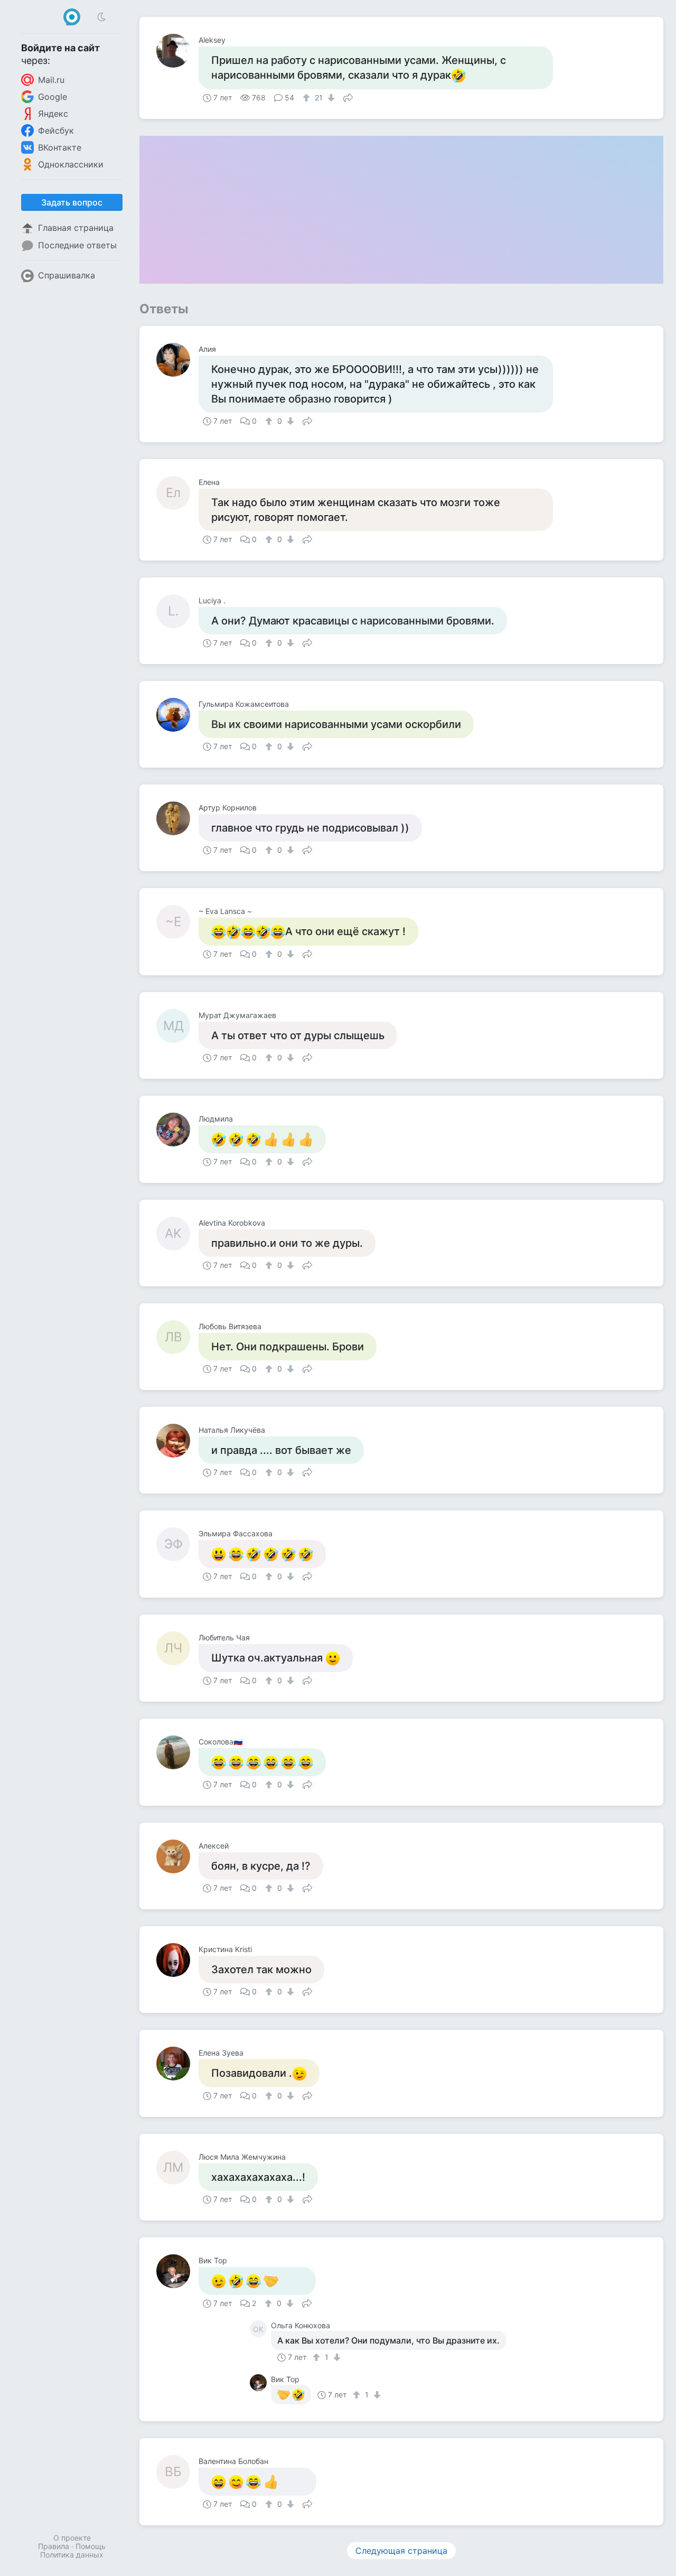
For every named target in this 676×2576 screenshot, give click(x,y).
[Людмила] (177, 1130)
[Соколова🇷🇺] (177, 1752)
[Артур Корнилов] (177, 818)
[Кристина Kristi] (177, 1960)
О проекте (72, 2538)
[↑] (308, 98)
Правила (54, 2546)
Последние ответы (77, 245)
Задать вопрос (72, 202)
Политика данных (72, 2555)
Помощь (91, 2546)
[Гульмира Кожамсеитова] (177, 715)
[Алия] (177, 360)
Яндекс (53, 114)
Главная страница (76, 228)
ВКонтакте (60, 147)
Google (53, 97)
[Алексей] (177, 1856)
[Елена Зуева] (177, 2064)
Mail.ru (51, 80)
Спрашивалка (67, 275)
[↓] (330, 98)
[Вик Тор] (177, 2271)
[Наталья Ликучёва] (177, 1441)
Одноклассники (71, 164)
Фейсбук (56, 130)
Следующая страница (401, 2551)
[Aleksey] (177, 51)
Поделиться (348, 97)
